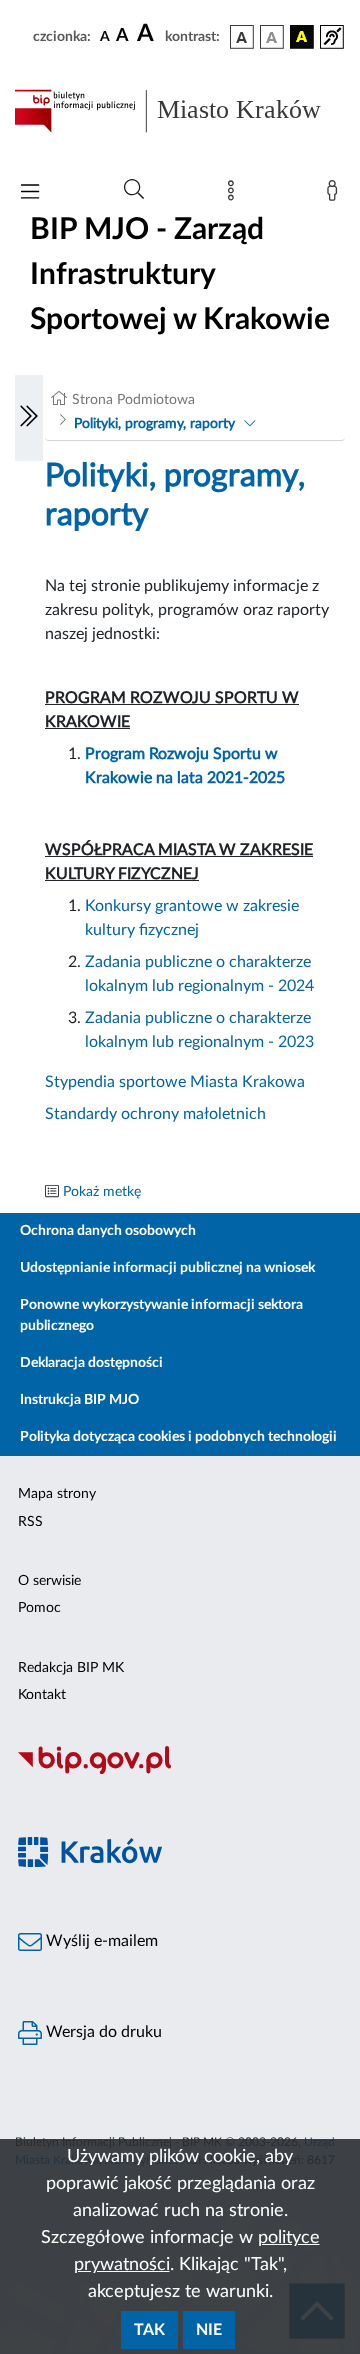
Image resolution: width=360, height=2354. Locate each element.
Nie (209, 2330)
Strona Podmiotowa (133, 400)
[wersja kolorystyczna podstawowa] (242, 37)
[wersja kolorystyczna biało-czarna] (272, 37)
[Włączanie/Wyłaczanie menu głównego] (30, 193)
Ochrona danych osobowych (108, 1231)
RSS (30, 1522)
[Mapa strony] (235, 195)
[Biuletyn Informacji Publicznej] (180, 1771)
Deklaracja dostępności (91, 1363)
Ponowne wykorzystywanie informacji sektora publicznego (161, 1315)
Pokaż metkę (102, 1192)
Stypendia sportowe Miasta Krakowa (175, 1082)
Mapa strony (57, 1494)
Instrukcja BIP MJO (79, 1400)
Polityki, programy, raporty (154, 424)
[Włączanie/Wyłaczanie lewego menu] (29, 418)
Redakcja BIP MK (71, 1668)
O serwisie (49, 1581)
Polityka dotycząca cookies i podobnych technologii (178, 1437)
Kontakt (42, 1695)
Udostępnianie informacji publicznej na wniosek (167, 1268)
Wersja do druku (102, 2032)
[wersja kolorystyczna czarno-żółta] (302, 37)
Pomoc (39, 1608)
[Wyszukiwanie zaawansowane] (134, 190)
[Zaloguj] (336, 195)
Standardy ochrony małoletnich (155, 1114)
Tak (149, 2330)
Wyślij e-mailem (100, 1941)
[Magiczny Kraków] (180, 1863)
